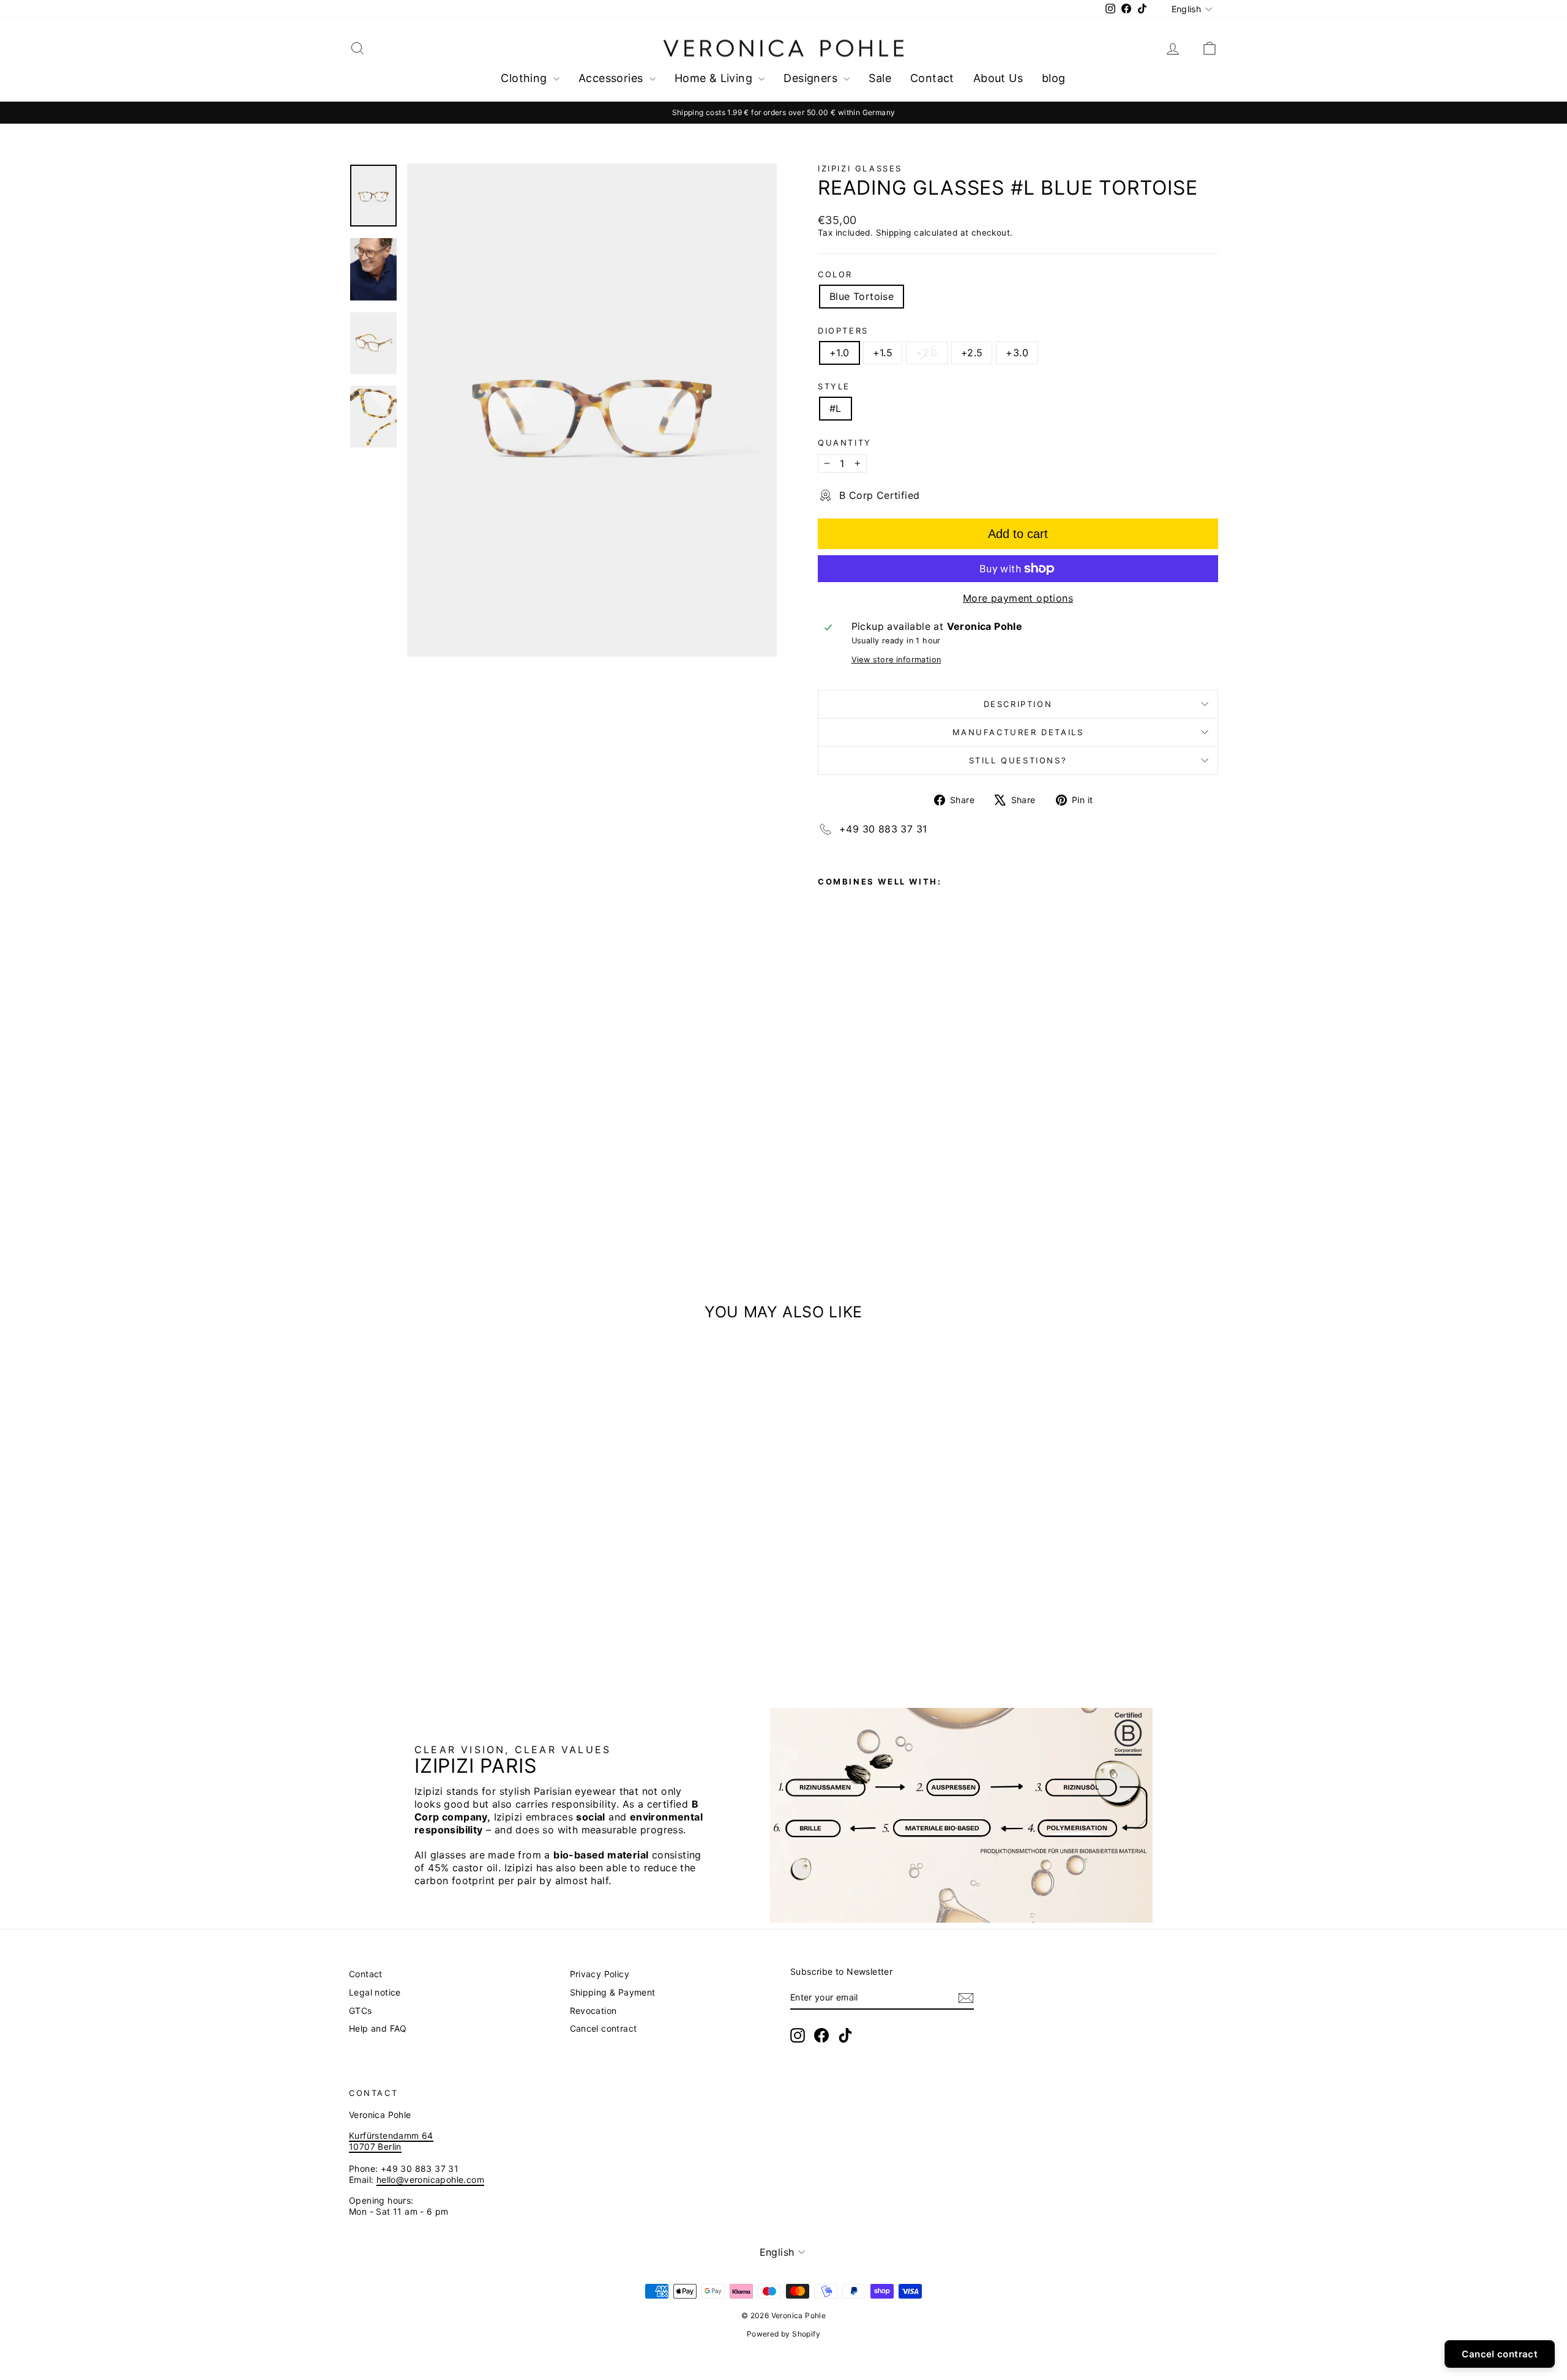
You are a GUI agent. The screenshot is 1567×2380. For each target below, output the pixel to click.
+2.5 (972, 353)
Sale (880, 78)
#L (836, 408)
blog (1054, 78)
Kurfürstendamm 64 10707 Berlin (391, 2141)
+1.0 (840, 353)
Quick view (453, 1614)
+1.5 (883, 353)
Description (1018, 704)
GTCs (361, 2011)
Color (835, 274)
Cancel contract (604, 2028)
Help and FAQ (378, 2028)
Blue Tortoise (862, 296)
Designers (812, 78)
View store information (896, 660)
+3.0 (1017, 353)
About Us (998, 78)
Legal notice (375, 1992)
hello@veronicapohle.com (430, 2180)
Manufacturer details (1018, 732)
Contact (932, 78)
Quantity (845, 443)
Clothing (525, 78)
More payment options (1018, 598)
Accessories (612, 78)
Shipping (894, 233)
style (834, 386)
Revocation (593, 2011)
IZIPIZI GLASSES (860, 168)
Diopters (843, 331)
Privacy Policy (600, 1974)
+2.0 (927, 353)
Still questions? (1018, 760)
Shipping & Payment (613, 1992)
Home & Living (715, 78)
